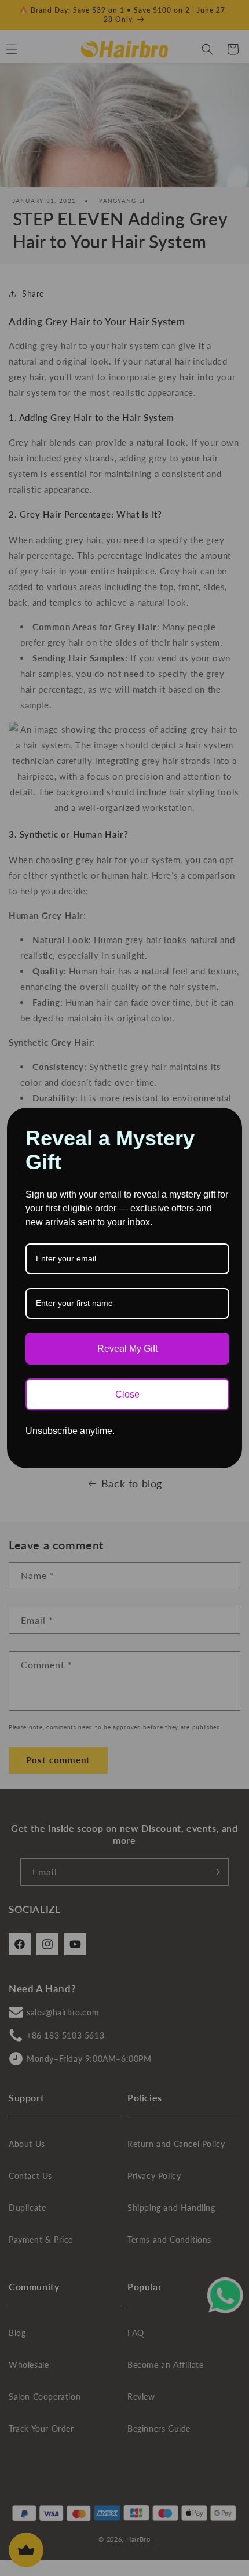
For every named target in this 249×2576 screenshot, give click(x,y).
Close (127, 1394)
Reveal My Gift (127, 1349)
